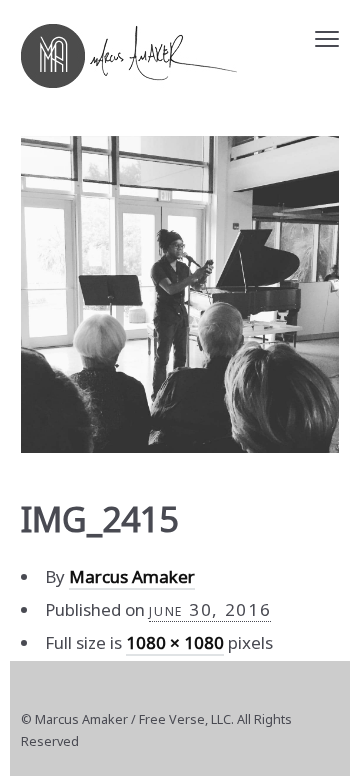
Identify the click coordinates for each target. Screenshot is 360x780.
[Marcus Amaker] (129, 56)
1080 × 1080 (175, 642)
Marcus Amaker (132, 576)
